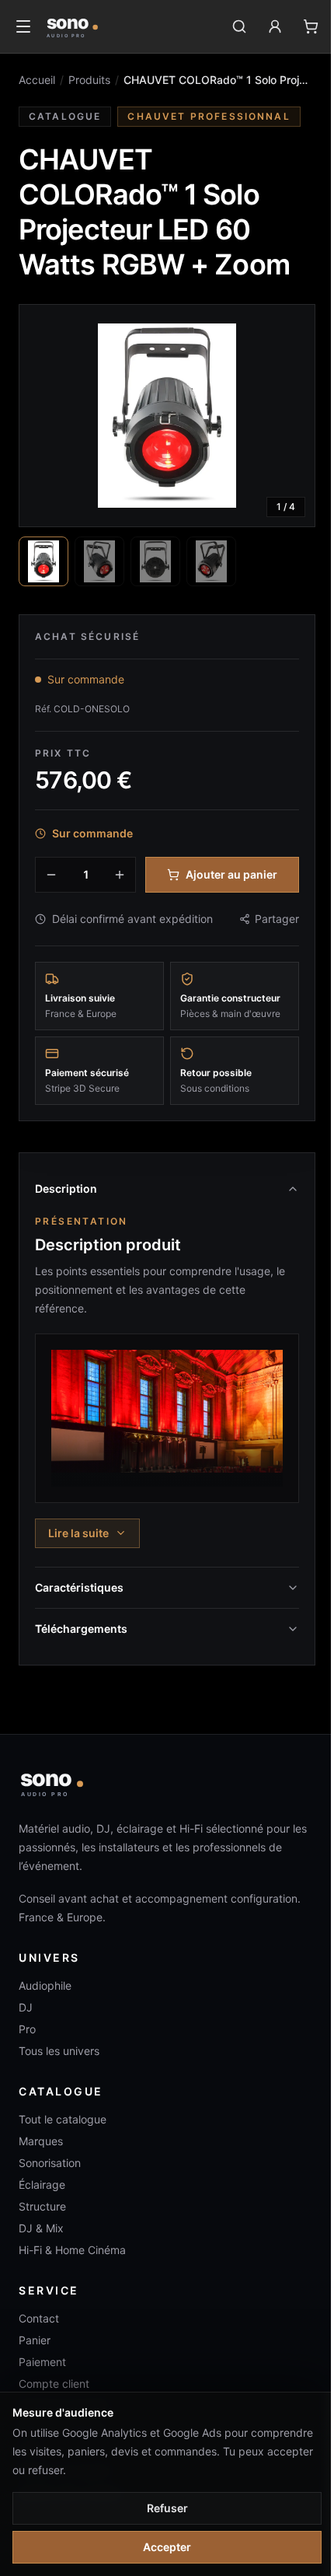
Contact (39, 2318)
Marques (41, 2141)
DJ (26, 2007)
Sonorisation (50, 2163)
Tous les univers (59, 2051)
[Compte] (275, 26)
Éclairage (42, 2185)
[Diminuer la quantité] (51, 875)
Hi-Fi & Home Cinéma (72, 2250)
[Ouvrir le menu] (23, 26)
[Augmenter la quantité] (120, 875)
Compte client (54, 2384)
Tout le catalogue (63, 2119)
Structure (42, 2206)
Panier (35, 2340)
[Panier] (311, 26)
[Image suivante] (290, 415)
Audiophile (45, 1985)
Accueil (37, 80)
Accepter (167, 2547)
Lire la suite (78, 1533)
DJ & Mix (41, 2228)
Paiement (42, 2362)
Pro (27, 2029)
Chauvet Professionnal (209, 116)
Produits (89, 80)
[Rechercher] (239, 26)
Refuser (167, 2508)
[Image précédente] (44, 415)
